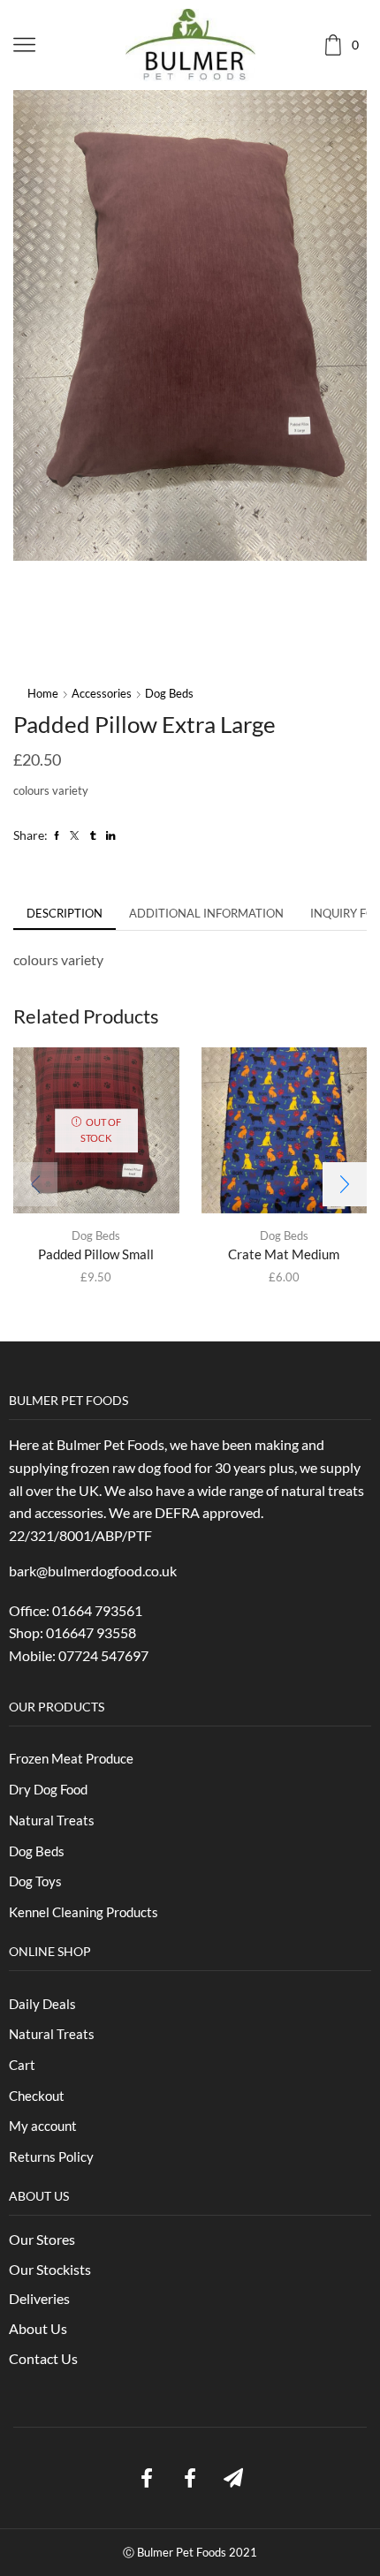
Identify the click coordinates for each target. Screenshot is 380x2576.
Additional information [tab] (206, 913)
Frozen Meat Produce (71, 1758)
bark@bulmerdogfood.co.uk (94, 1571)
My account (43, 2126)
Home (43, 693)
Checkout (37, 2096)
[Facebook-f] (147, 2478)
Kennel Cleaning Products (84, 1912)
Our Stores (42, 2239)
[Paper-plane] (233, 2478)
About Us (38, 2328)
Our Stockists (50, 2269)
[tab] (65, 914)
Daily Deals (42, 2004)
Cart (22, 2065)
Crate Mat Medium (284, 1254)
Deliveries (39, 2298)
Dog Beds (169, 693)
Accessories (102, 693)
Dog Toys (35, 1881)
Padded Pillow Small (96, 1254)
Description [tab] (65, 913)
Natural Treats (52, 1820)
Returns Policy (51, 2157)
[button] (345, 1184)
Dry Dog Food (48, 1789)
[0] (364, 45)
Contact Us (43, 2358)
